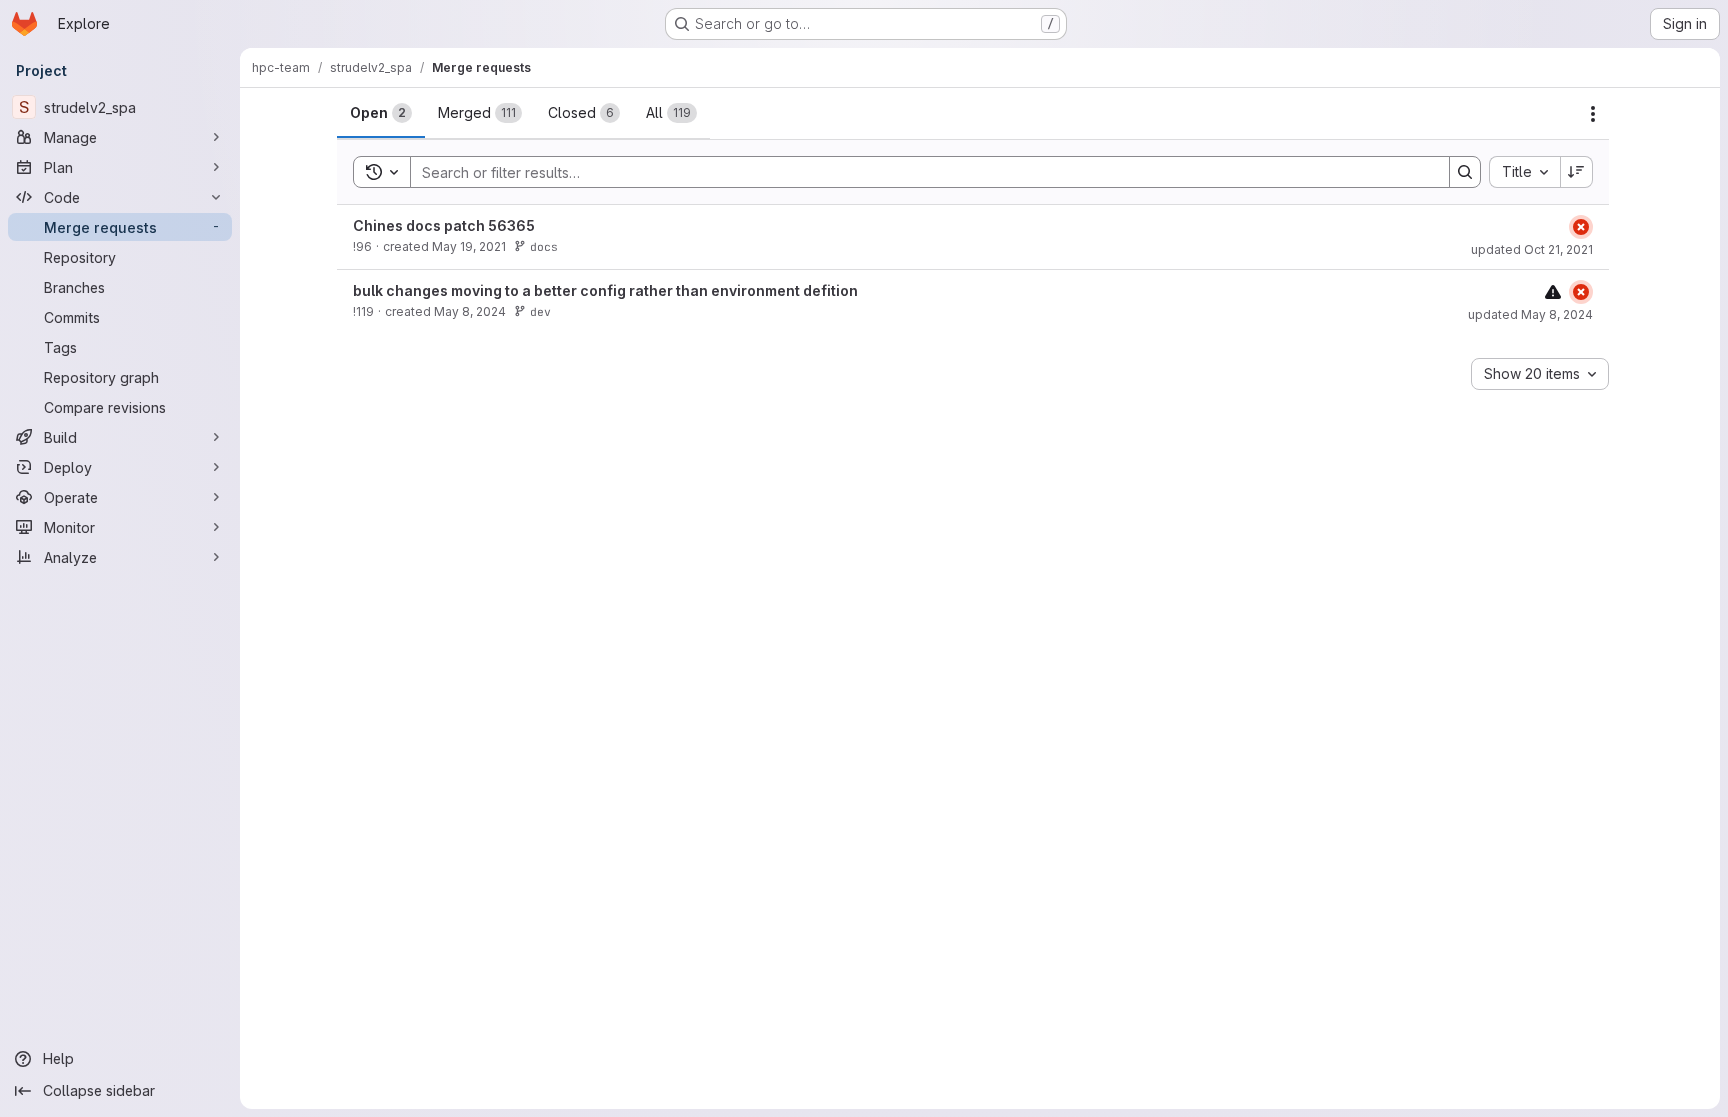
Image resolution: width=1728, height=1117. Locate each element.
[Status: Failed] (1581, 227)
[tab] (381, 113)
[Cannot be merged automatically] (1553, 291)
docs (544, 246)
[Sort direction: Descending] (1577, 172)
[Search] (1465, 172)
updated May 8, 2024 (1530, 314)
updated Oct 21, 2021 (1532, 249)
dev (540, 311)
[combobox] (1524, 172)
